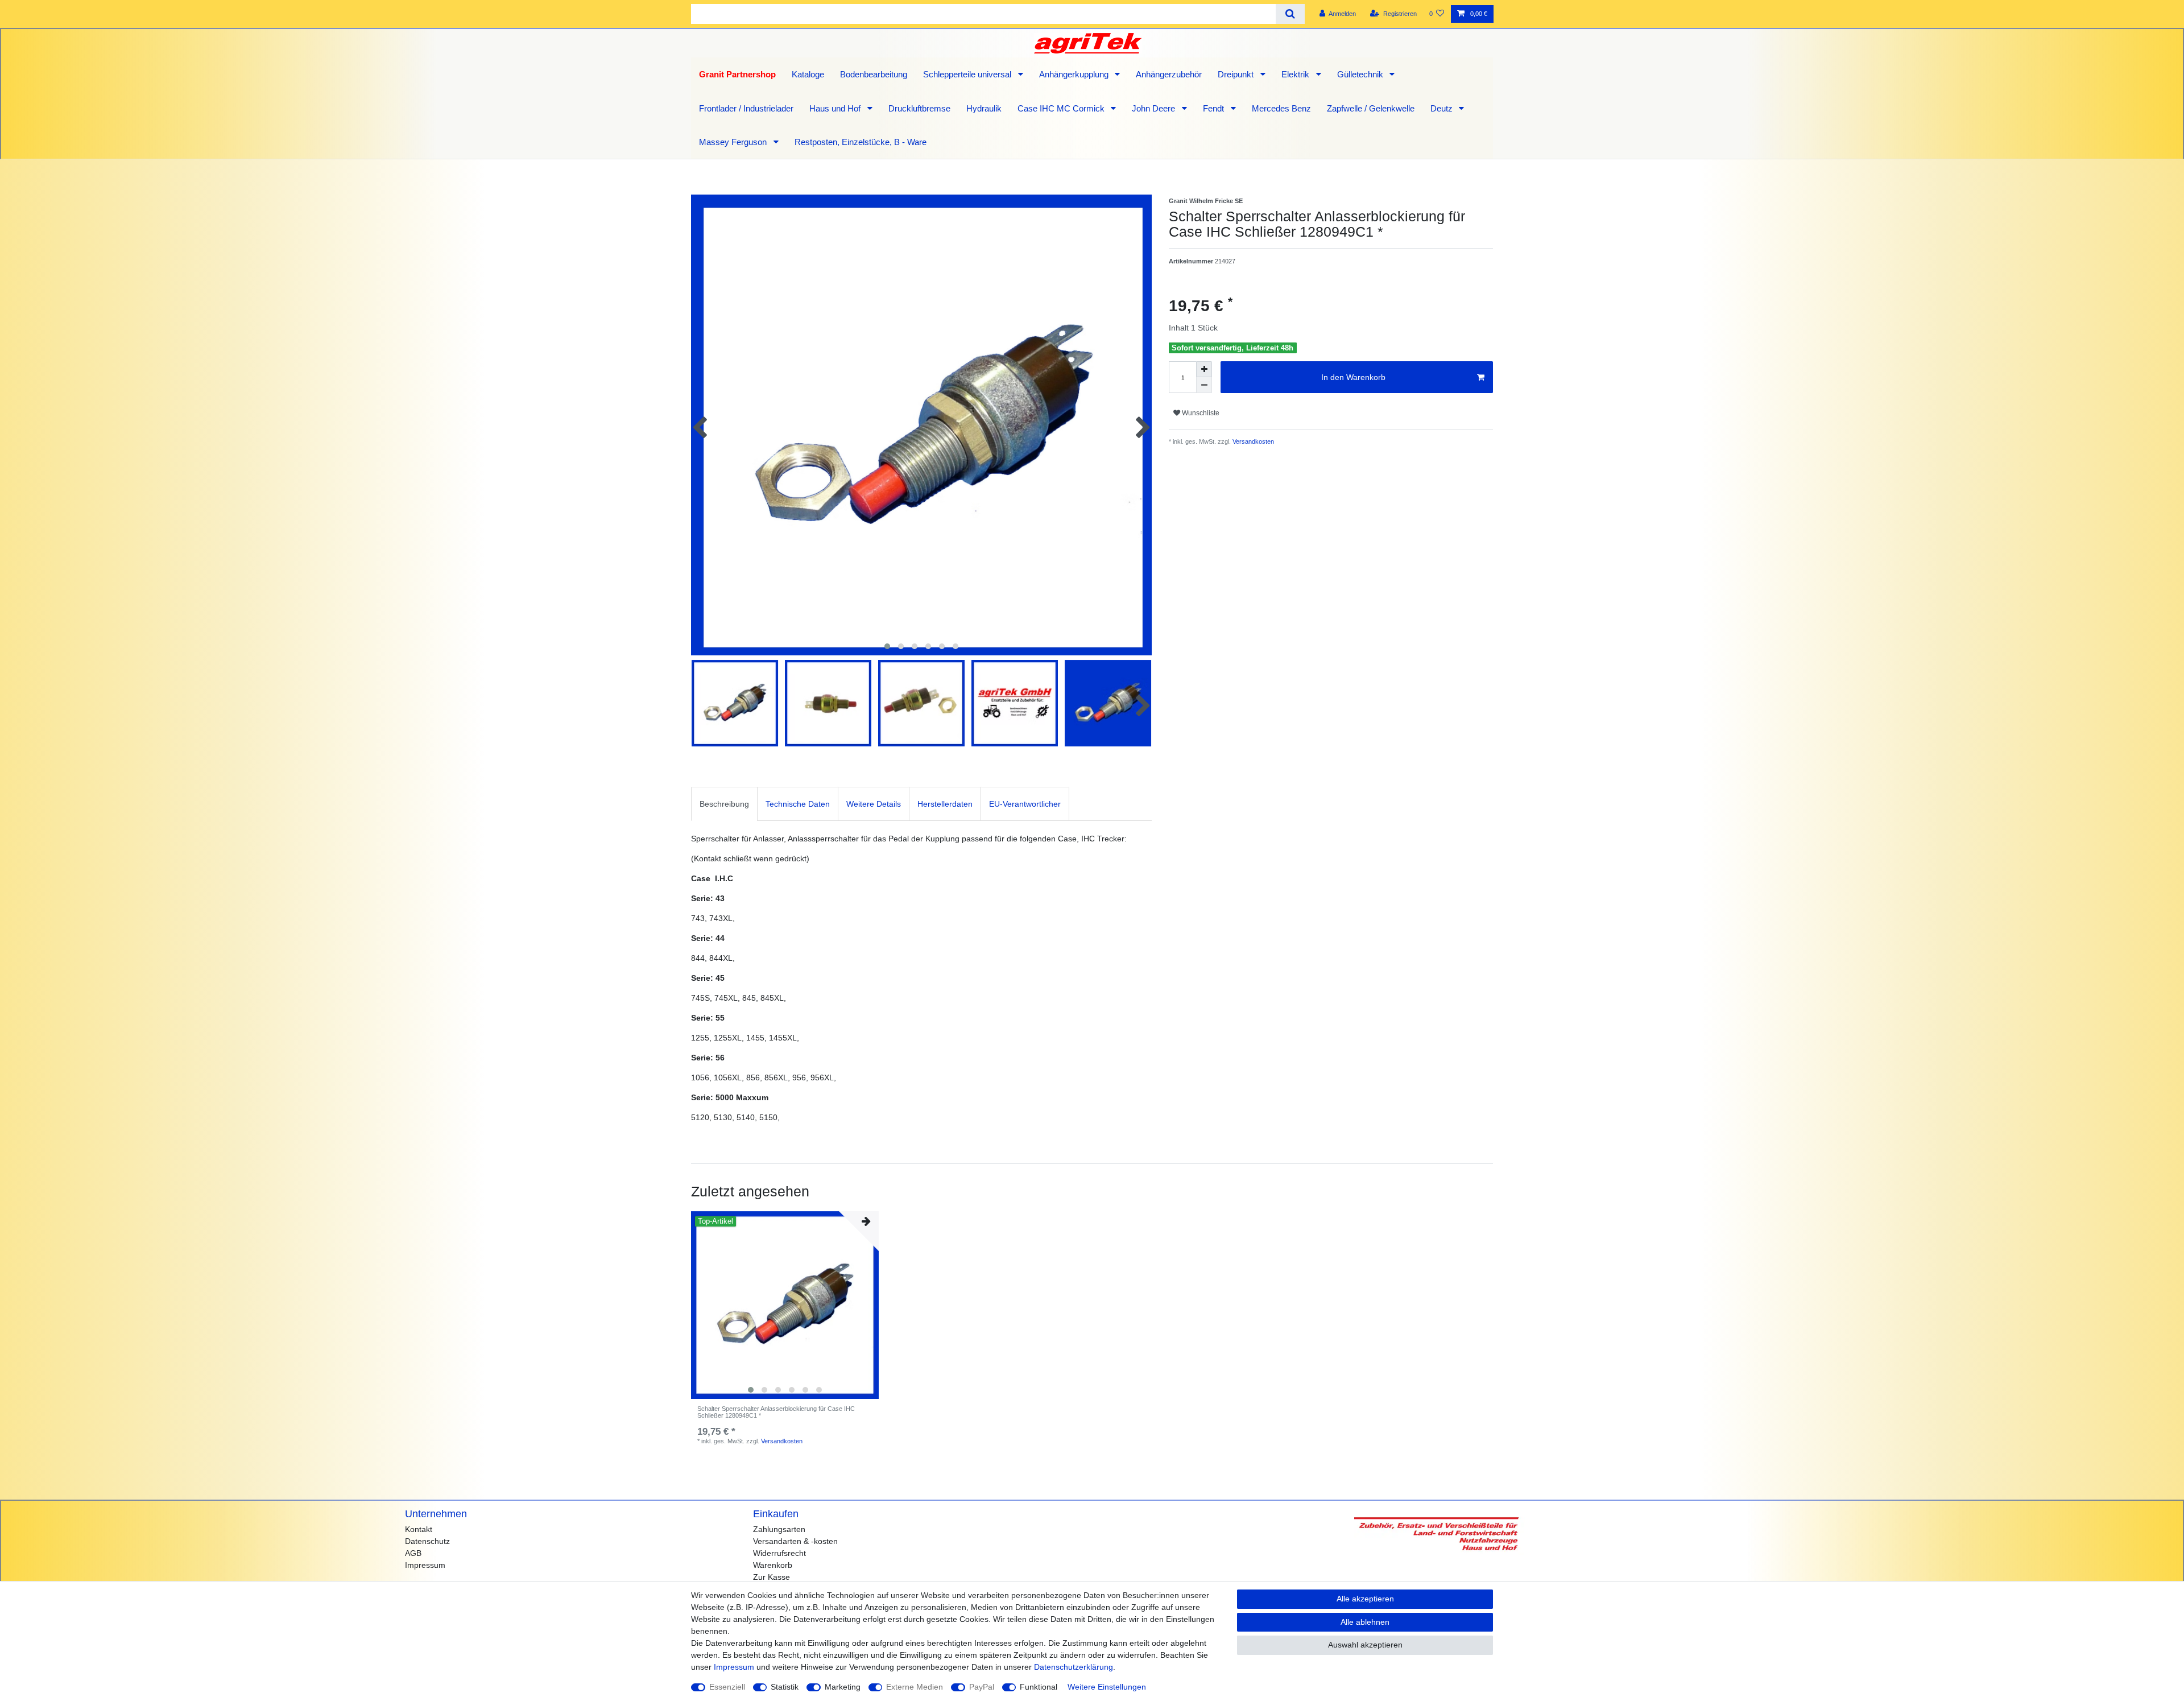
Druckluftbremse (919, 108)
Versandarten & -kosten (795, 1541)
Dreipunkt (1237, 74)
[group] (785, 1305)
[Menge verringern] (1204, 385)
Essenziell (727, 1687)
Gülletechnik (1361, 74)
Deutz (1443, 108)
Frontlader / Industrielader (746, 108)
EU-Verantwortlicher (1025, 804)
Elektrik (1296, 74)
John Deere (1155, 108)
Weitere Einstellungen (1107, 1687)
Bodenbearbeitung (874, 74)
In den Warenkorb (1353, 377)
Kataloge (808, 74)
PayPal (982, 1687)
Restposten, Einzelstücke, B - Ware (861, 142)
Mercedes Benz (1281, 108)
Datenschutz (427, 1541)
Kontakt (419, 1529)
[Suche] (1290, 14)
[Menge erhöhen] (1204, 369)
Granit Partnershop (737, 74)
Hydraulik (984, 108)
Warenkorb (773, 1565)
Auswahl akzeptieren (1365, 1645)
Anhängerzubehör (1169, 74)
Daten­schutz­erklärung (1074, 1667)
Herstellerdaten (945, 804)
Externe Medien (915, 1687)
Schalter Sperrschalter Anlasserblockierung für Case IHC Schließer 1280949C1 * (776, 1412)
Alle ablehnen (1365, 1622)
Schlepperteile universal (968, 74)
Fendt (1215, 108)
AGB (413, 1553)
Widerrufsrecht (779, 1553)
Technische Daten (798, 804)
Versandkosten (1252, 441)
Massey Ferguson (734, 142)
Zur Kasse (772, 1577)
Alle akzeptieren (1365, 1599)
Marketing (843, 1687)
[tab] (724, 804)
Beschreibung (724, 804)
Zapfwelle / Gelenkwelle (1371, 108)
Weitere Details (874, 804)
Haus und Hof (836, 108)
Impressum (425, 1565)
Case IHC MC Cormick (1062, 108)
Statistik (785, 1687)
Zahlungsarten (779, 1529)
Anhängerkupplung (1075, 74)
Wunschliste (1200, 413)
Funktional (1039, 1687)
